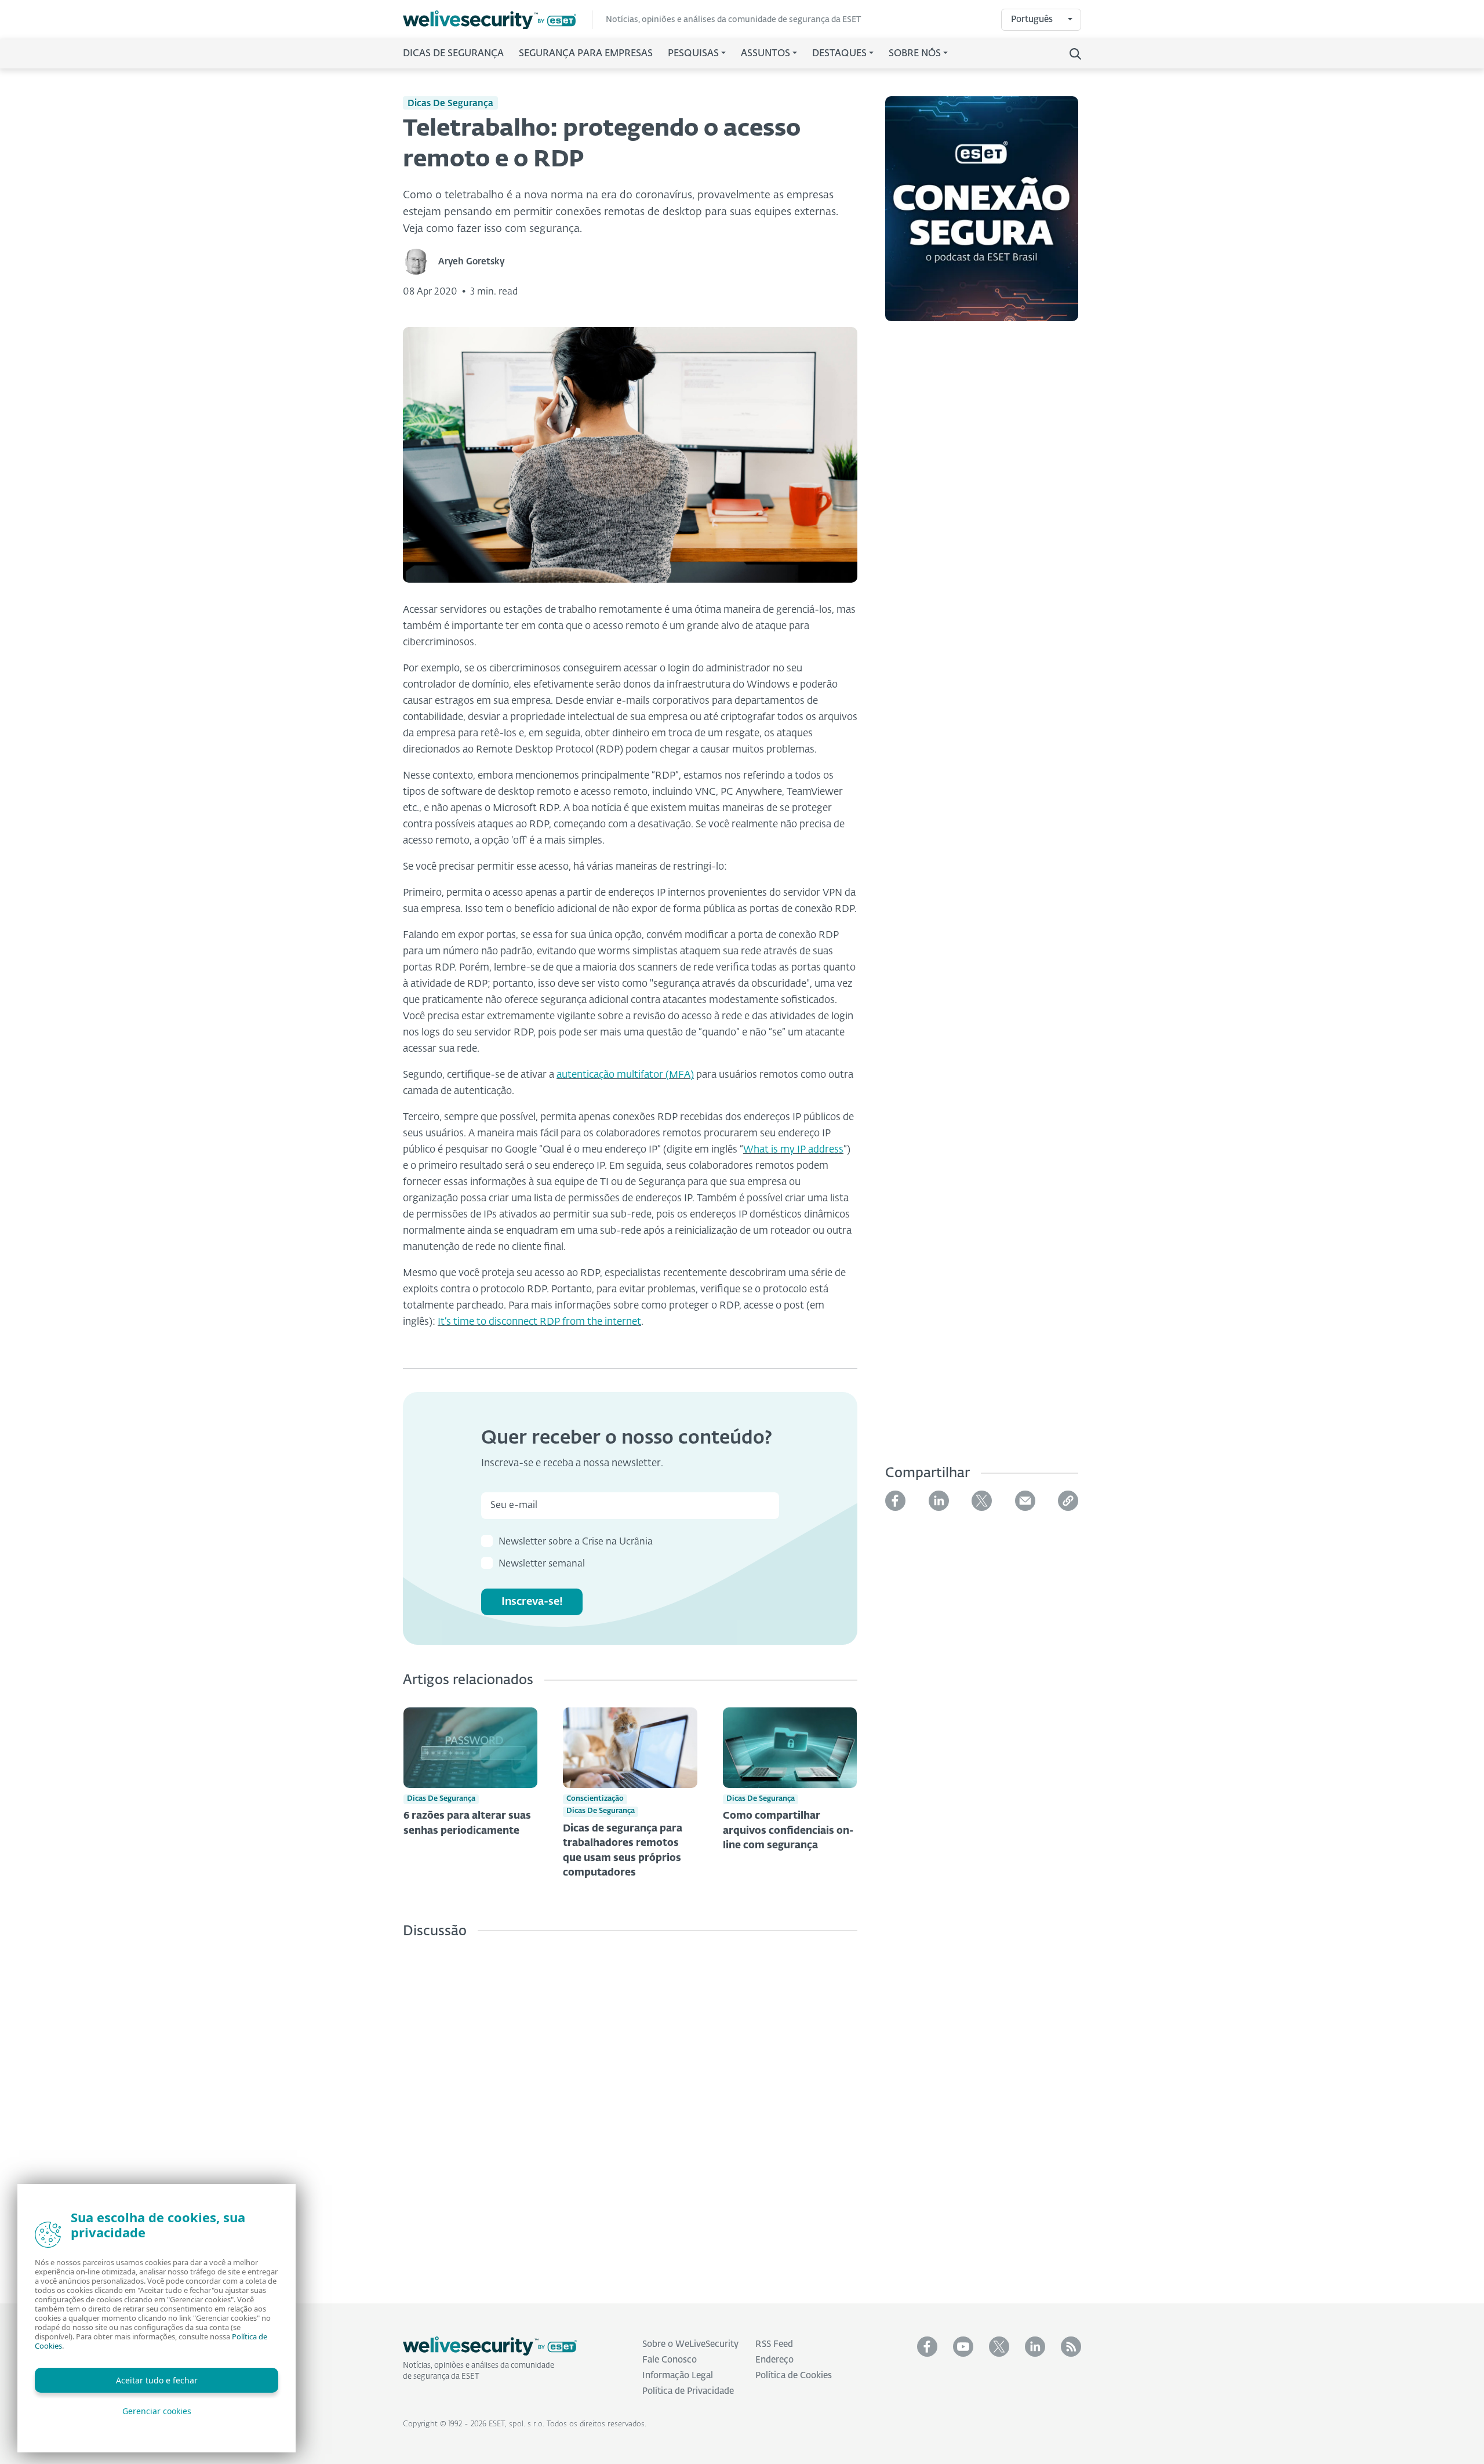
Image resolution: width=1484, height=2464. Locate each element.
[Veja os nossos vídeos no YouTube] (963, 2347)
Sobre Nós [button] (915, 54)
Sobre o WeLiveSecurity (690, 2344)
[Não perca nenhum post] (1071, 2347)
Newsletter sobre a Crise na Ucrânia (576, 1542)
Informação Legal (678, 2376)
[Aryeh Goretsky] (421, 262)
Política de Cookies (794, 2376)
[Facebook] (895, 1501)
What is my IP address (793, 1150)
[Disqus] (630, 2112)
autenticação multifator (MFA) (625, 1075)
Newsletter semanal (542, 1564)
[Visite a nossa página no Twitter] (999, 2347)
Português (1032, 19)
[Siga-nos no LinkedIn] (1035, 2347)
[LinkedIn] (939, 1501)
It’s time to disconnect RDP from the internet (539, 1322)
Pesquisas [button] (693, 54)
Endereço (774, 2360)
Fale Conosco (670, 2360)
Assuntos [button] (765, 54)
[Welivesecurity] (490, 2346)
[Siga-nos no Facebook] (927, 2347)
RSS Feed (774, 2344)
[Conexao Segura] (982, 216)
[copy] (1068, 1501)
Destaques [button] (839, 54)
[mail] (1025, 1501)
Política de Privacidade (688, 2391)
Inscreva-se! (532, 1602)
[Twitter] (982, 1501)
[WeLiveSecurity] (498, 20)
